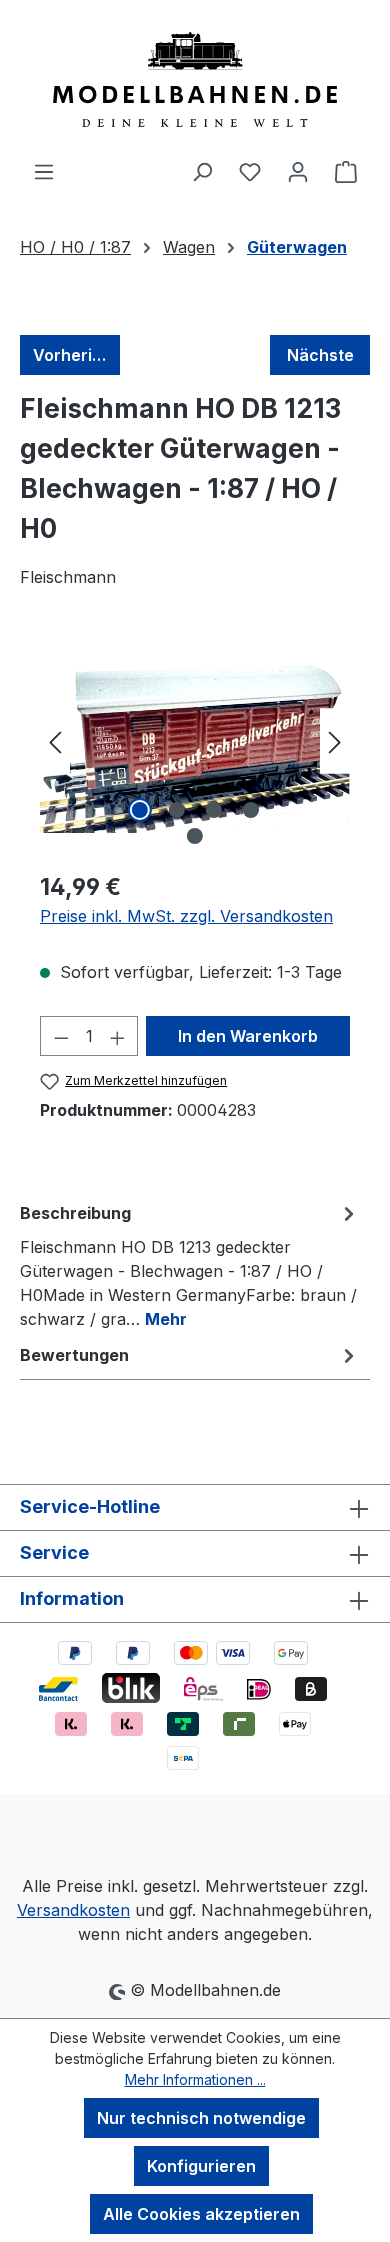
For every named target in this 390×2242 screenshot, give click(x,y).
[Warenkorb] (346, 171)
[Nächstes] (335, 741)
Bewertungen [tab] (74, 1355)
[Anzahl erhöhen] (118, 1036)
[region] (195, 741)
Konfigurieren (201, 2166)
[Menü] (44, 171)
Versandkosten (73, 1910)
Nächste (320, 355)
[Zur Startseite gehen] (195, 79)
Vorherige (72, 355)
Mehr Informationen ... (195, 2079)
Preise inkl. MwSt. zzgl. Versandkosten (186, 916)
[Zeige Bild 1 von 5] (139, 810)
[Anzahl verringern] (61, 1036)
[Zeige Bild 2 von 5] (176, 810)
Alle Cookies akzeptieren (201, 2214)
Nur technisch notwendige (201, 2118)
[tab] (190, 1265)
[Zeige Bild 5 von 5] (195, 836)
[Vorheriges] (55, 741)
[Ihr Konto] (298, 171)
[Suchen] (202, 171)
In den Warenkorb (248, 1036)
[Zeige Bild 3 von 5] (213, 810)
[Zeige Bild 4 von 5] (250, 810)
